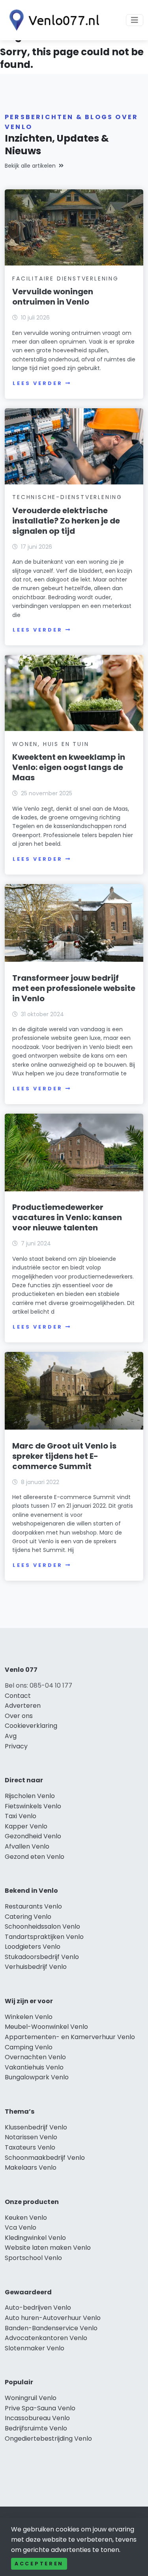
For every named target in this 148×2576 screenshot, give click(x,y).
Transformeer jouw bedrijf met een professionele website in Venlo (74, 988)
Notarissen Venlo (31, 2137)
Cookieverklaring (31, 1726)
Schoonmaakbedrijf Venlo (45, 2158)
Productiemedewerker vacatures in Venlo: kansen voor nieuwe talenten (67, 1217)
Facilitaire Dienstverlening (66, 279)
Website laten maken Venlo (48, 2248)
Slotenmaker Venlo (35, 2348)
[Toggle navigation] (135, 20)
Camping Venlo (29, 2047)
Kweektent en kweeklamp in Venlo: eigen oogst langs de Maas (69, 767)
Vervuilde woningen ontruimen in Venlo (53, 297)
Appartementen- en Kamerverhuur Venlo (70, 2037)
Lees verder (37, 383)
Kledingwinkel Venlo (35, 2238)
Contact (18, 1696)
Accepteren (39, 2564)
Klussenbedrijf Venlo (36, 2127)
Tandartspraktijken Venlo (44, 1937)
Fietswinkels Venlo (33, 1806)
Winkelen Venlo (29, 2017)
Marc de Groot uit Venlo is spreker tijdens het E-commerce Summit (64, 1456)
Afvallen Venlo (27, 1846)
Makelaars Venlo (31, 2168)
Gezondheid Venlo (33, 1836)
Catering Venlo (28, 1917)
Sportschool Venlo (33, 2258)
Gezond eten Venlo (35, 1857)
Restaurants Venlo (33, 1906)
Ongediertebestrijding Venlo (48, 2439)
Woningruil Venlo (31, 2398)
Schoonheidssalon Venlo (42, 1926)
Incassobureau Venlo (37, 2418)
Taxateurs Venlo (30, 2147)
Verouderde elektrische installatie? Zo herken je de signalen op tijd (66, 521)
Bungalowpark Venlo (37, 2077)
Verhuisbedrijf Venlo (36, 1967)
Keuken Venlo (26, 2218)
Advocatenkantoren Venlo (46, 2338)
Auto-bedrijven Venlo (38, 2308)
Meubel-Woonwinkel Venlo (46, 2027)
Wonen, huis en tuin (51, 744)
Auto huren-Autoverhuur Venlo (53, 2318)
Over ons (19, 1716)
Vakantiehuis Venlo (34, 2067)
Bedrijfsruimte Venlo (36, 2428)
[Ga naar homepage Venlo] (52, 20)
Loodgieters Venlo (33, 1947)
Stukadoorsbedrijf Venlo (42, 1957)
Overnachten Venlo (35, 2057)
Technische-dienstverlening (67, 497)
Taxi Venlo (21, 1816)
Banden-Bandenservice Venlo (51, 2328)
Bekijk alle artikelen (30, 166)
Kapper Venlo (26, 1826)
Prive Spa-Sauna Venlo (40, 2408)
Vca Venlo (21, 2227)
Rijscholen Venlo (30, 1796)
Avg (11, 1736)
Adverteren (23, 1706)
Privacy (16, 1746)
